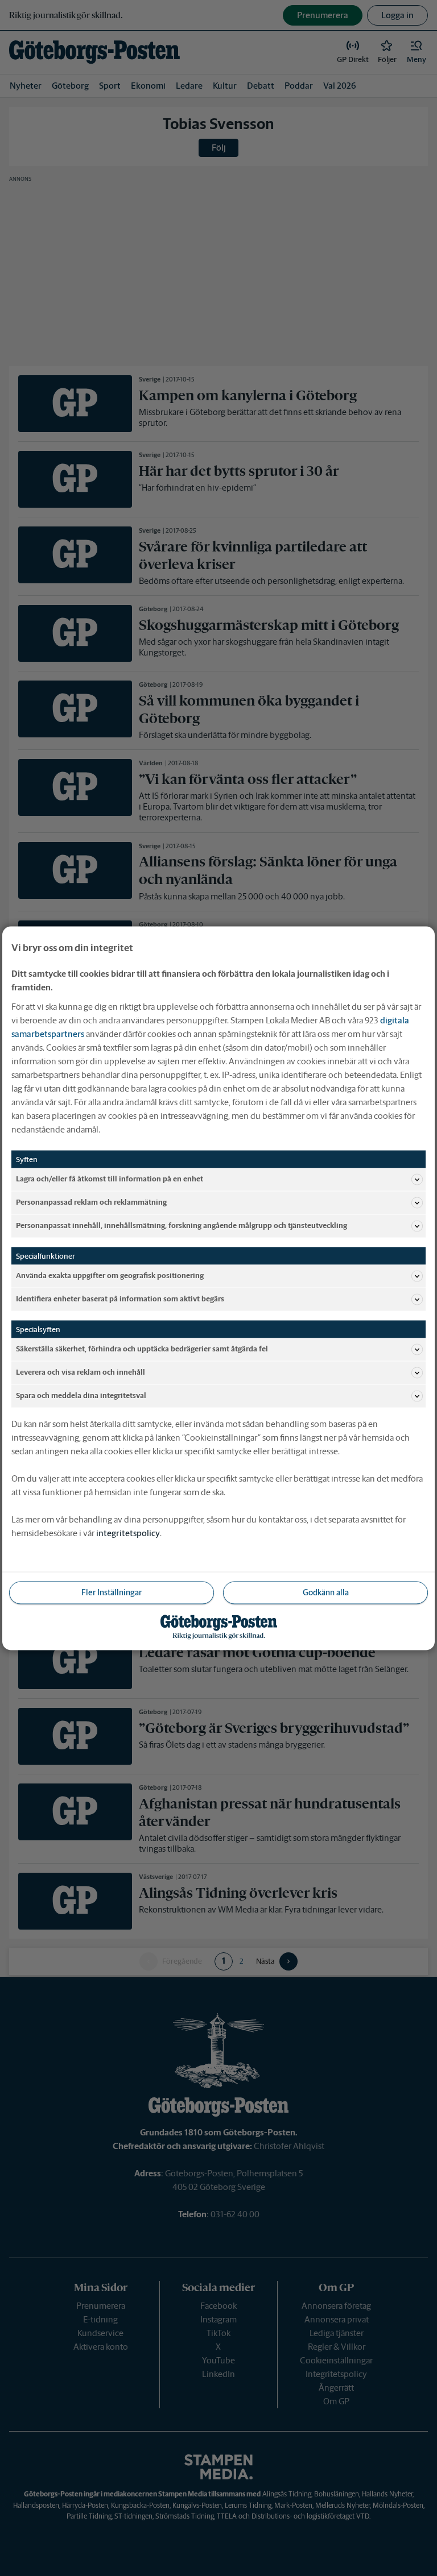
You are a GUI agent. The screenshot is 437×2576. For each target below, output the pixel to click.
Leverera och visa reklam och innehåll (81, 1372)
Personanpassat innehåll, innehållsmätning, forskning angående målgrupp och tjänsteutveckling (182, 1225)
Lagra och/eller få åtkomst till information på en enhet (110, 1179)
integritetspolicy (128, 1532)
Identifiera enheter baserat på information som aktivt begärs (120, 1299)
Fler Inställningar (112, 1592)
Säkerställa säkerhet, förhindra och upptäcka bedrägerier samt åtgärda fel (142, 1349)
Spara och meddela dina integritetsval (81, 1395)
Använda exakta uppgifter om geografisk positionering (110, 1275)
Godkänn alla (326, 1592)
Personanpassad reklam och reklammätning (91, 1202)
